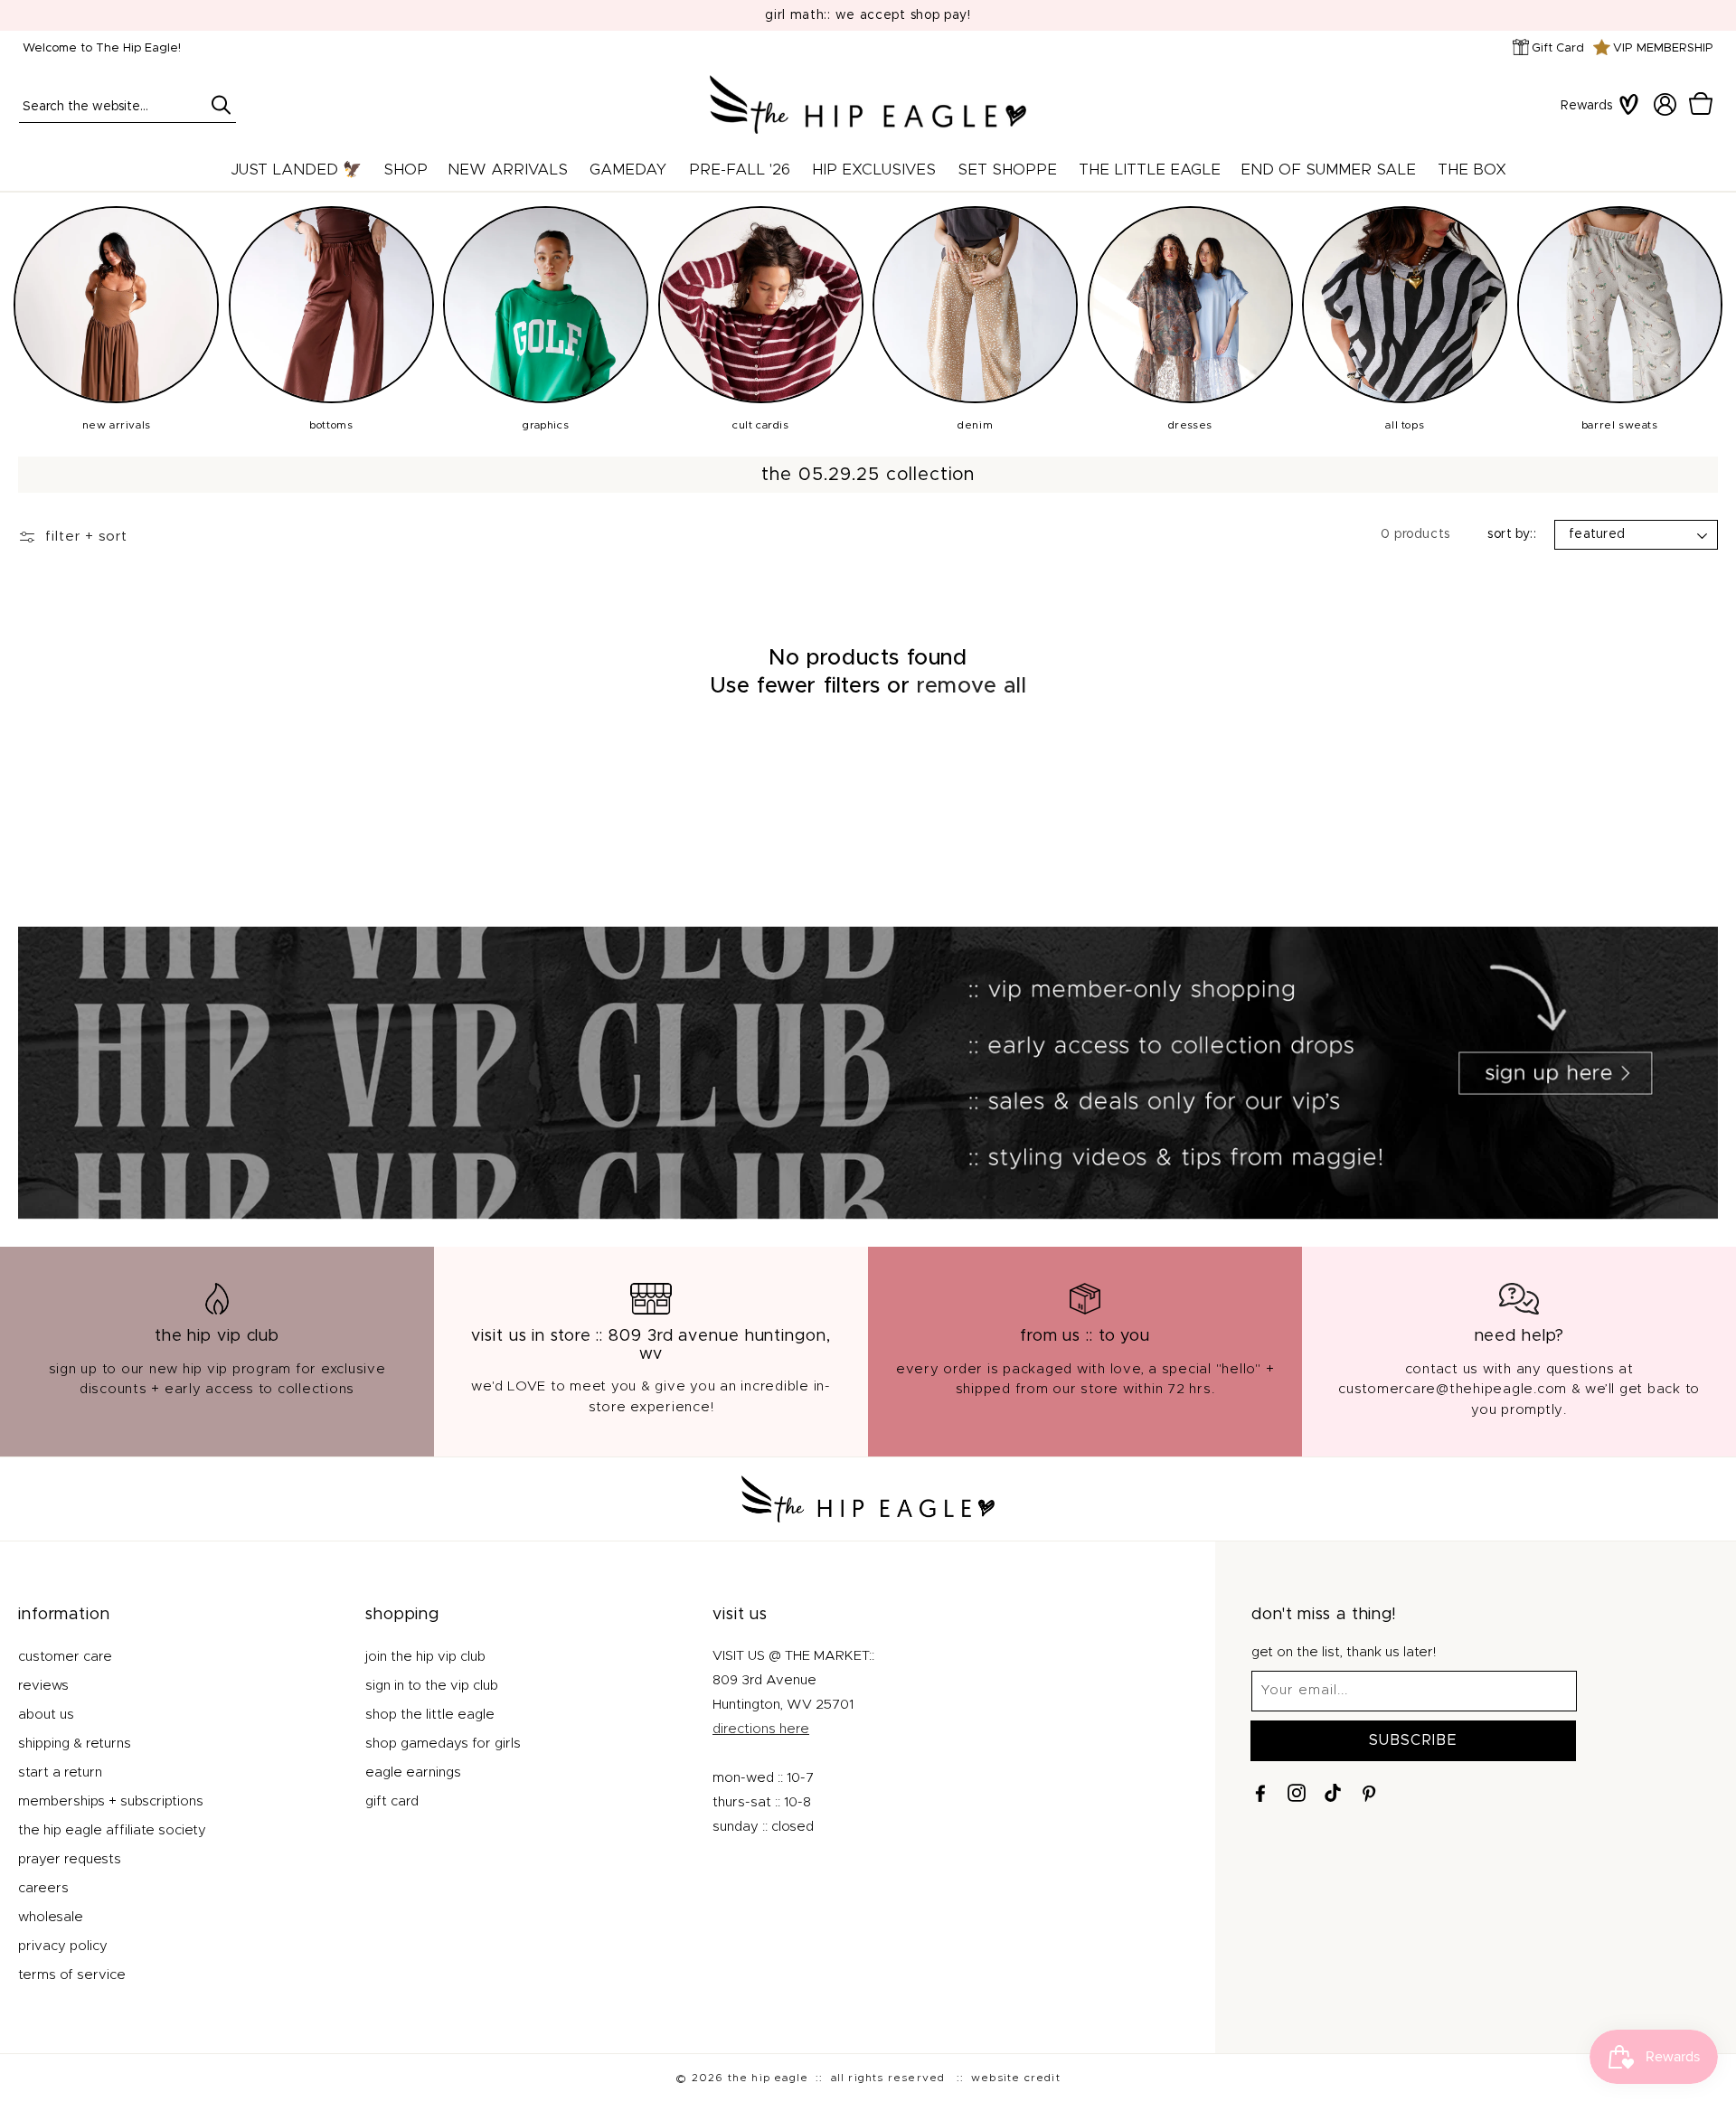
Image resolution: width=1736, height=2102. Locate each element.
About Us (46, 1715)
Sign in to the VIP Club (432, 1686)
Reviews (43, 1686)
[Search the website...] (221, 105)
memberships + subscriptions (111, 1801)
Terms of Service (72, 1975)
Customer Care (65, 1657)
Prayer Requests (70, 1859)
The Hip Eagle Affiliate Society (112, 1830)
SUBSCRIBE (1413, 1740)
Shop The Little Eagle (430, 1715)
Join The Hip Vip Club (425, 1657)
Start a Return (60, 1772)
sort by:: (1512, 534)
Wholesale (51, 1917)
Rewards (1586, 106)
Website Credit (1016, 2078)
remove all (972, 686)
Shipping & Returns (75, 1744)
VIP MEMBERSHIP (1663, 48)
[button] (1701, 104)
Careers (43, 1888)
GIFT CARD (392, 1801)
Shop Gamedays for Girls (443, 1744)
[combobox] (127, 105)
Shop (406, 170)
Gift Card (1558, 48)
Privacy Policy (63, 1946)
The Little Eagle (1150, 170)
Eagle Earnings (413, 1772)
